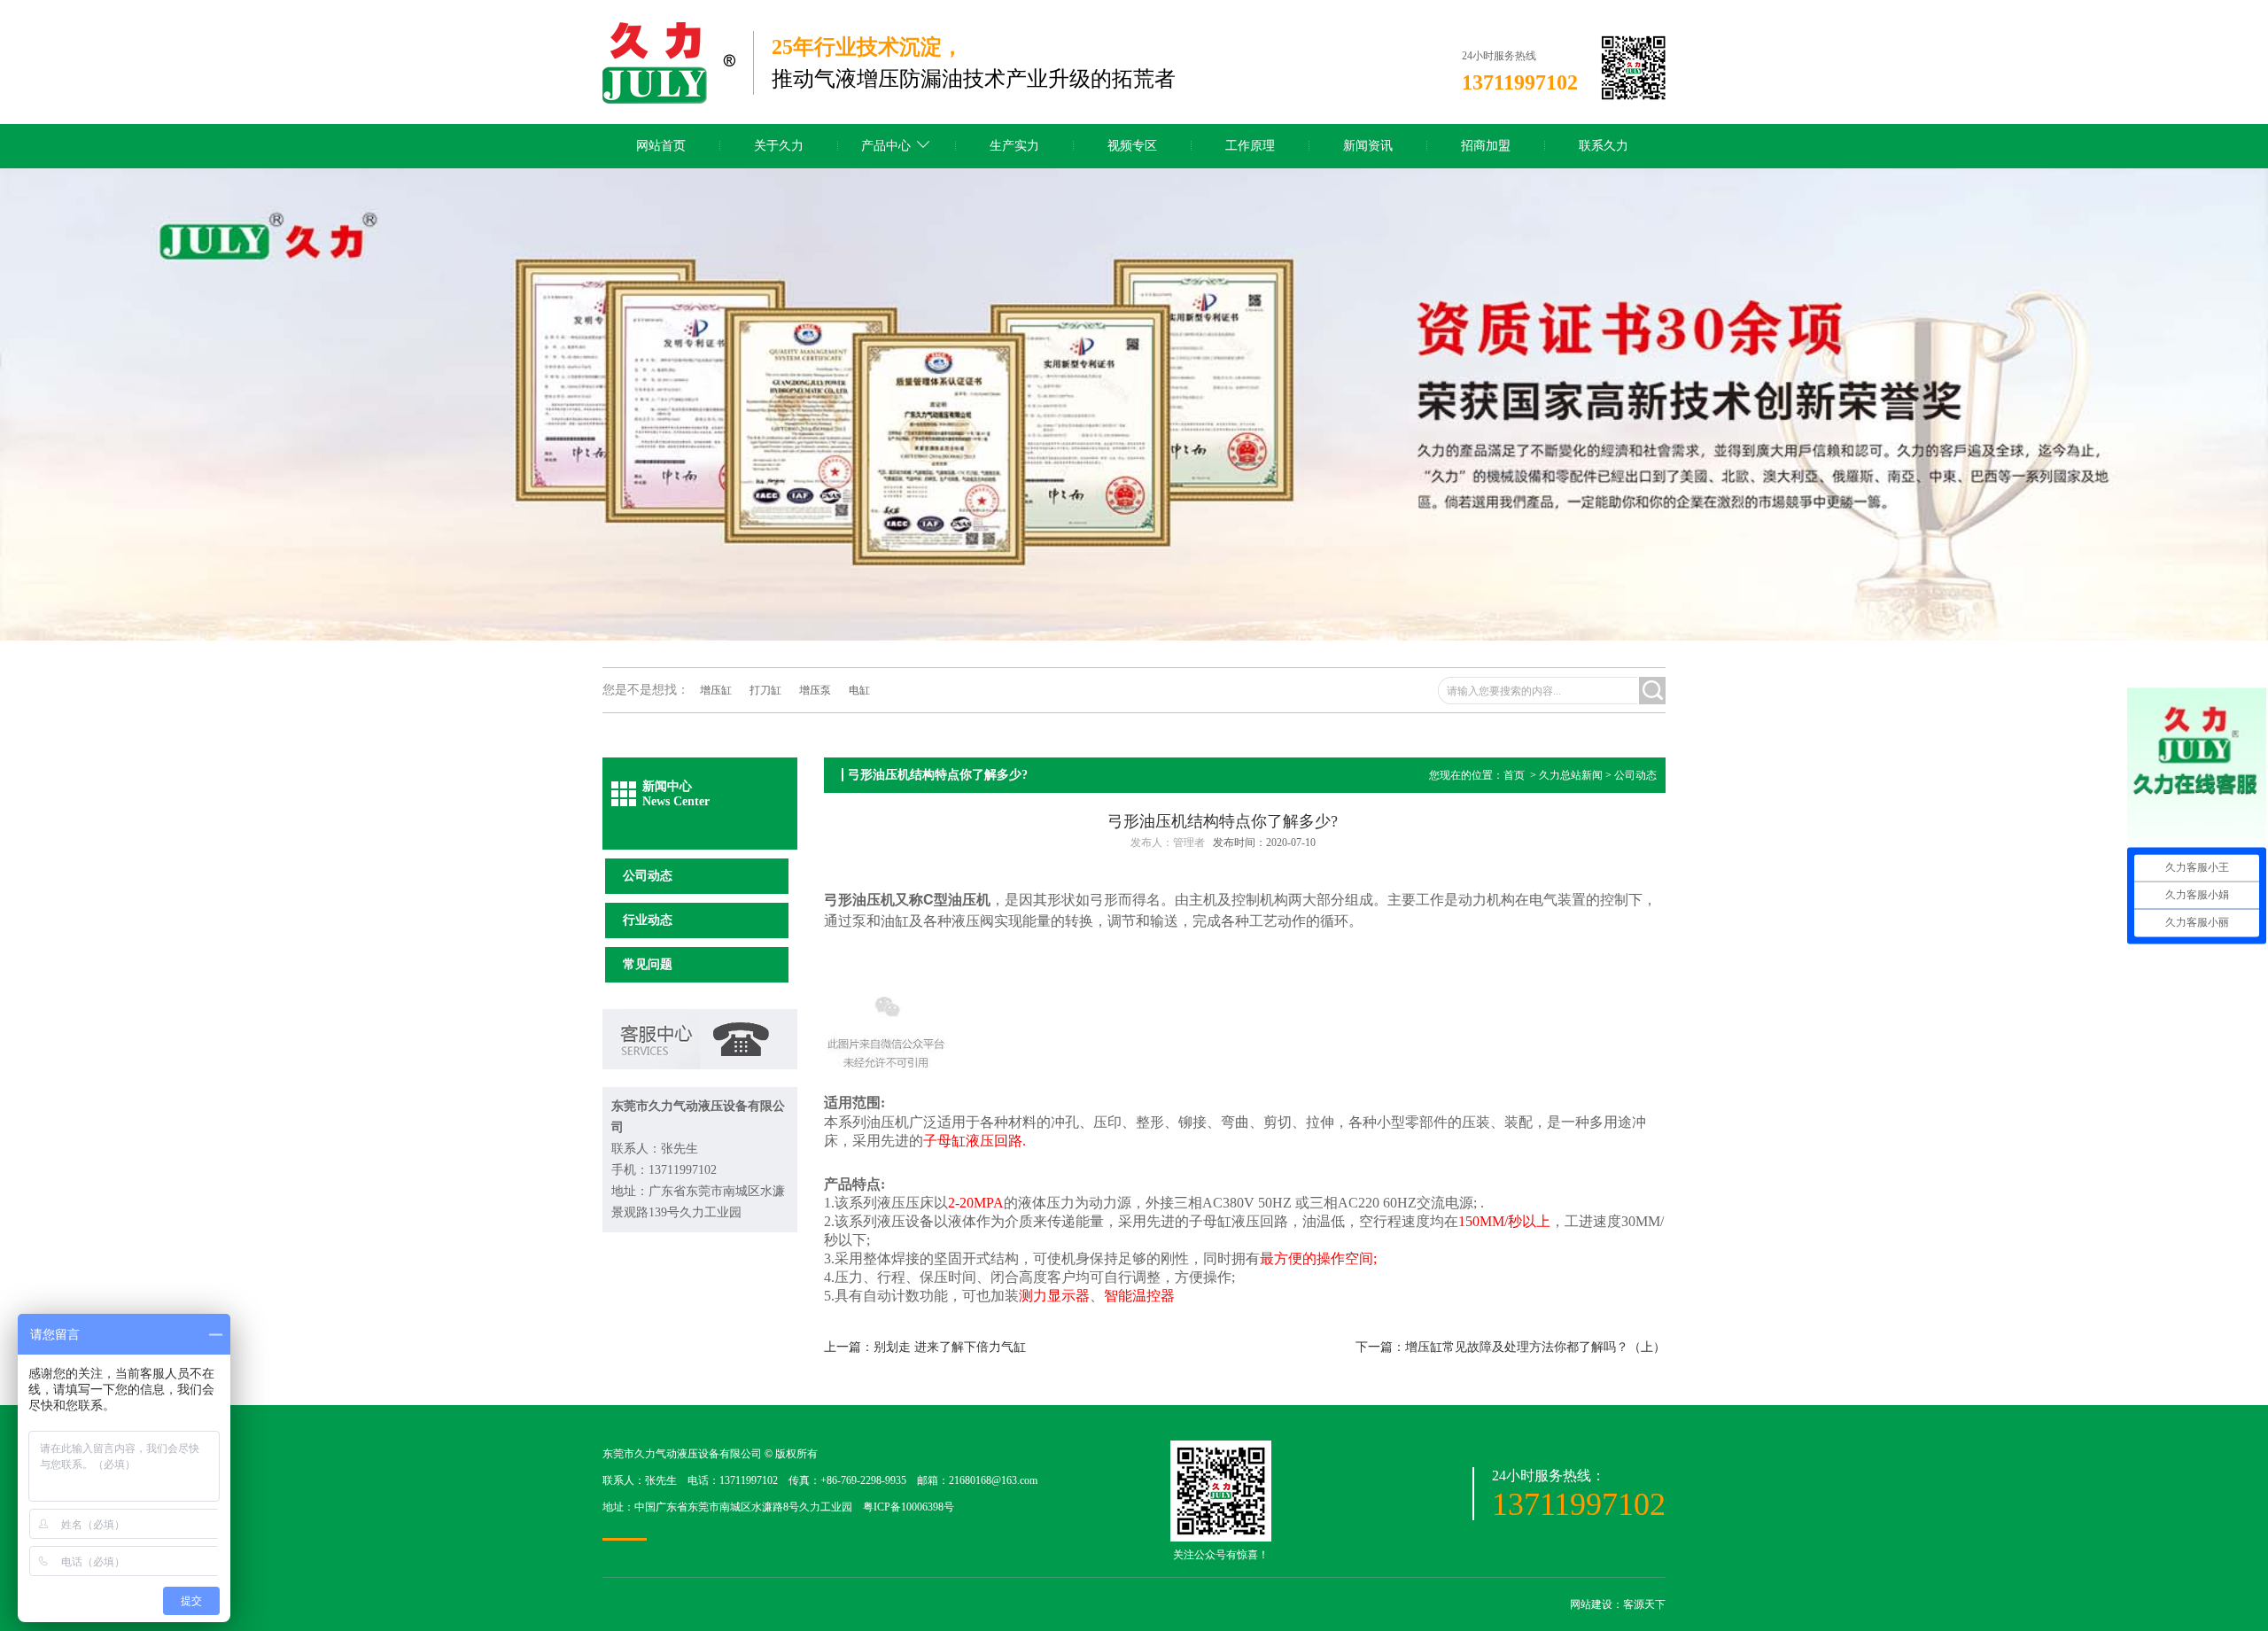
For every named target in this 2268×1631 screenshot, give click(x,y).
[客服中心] (700, 1066)
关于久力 (779, 146)
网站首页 (661, 146)
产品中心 (886, 146)
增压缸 (716, 690)
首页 (1514, 775)
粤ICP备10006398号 (909, 1507)
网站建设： (1596, 1604)
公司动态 (648, 876)
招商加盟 (1486, 146)
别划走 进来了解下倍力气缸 (950, 1347)
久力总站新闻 (1571, 775)
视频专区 (1132, 146)
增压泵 (815, 690)
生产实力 (1014, 146)
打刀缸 (765, 690)
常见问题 (648, 964)
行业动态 (648, 920)
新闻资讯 (1368, 146)
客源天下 (1644, 1604)
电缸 (859, 690)
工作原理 (1250, 146)
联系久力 (1604, 146)
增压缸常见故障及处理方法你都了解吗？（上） (1535, 1347)
